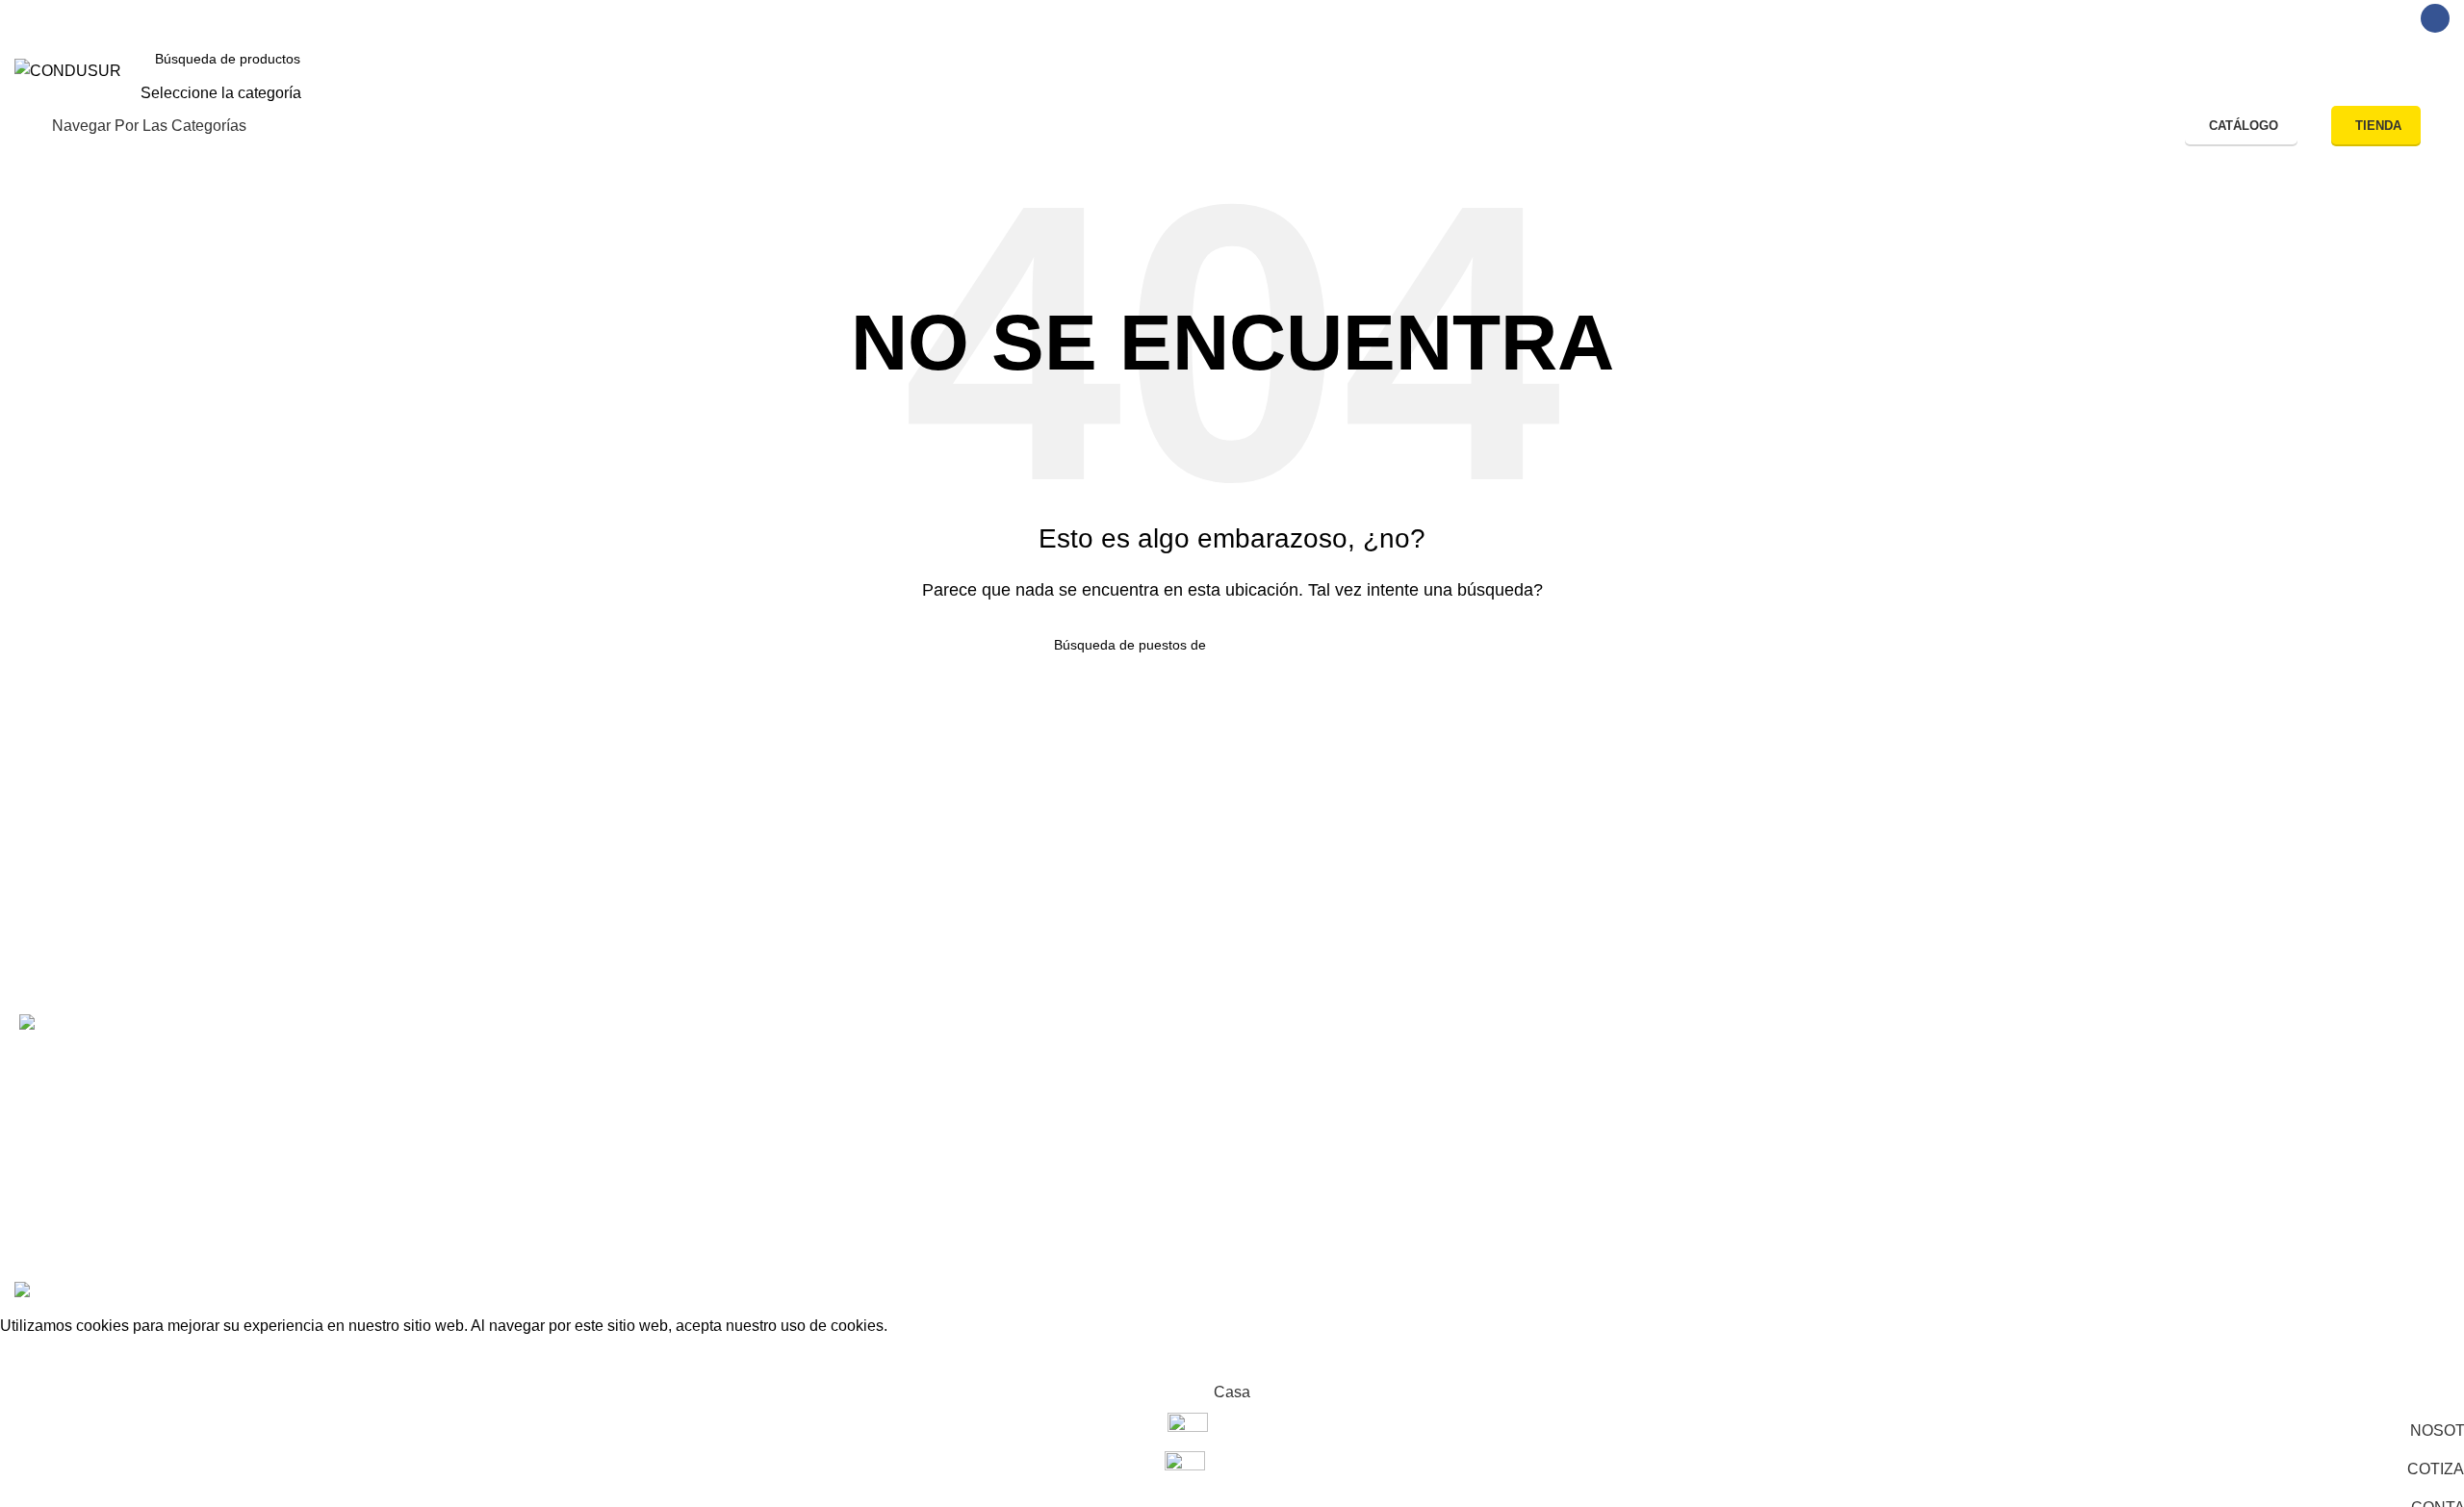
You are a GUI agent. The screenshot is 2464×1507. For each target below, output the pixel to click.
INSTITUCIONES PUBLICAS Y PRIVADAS (1171, 1204)
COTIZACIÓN (576, 1101)
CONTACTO (572, 1068)
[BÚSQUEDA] (2018, 71)
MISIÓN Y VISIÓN (590, 1170)
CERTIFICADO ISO (1582, 1204)
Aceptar (41, 1356)
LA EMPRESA (578, 1136)
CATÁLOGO (2244, 126)
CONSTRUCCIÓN (1085, 1101)
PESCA (1048, 1068)
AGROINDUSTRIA (1086, 1136)
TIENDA (2378, 126)
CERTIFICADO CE (1580, 1068)
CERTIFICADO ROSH (1591, 1101)
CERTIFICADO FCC (1585, 1136)
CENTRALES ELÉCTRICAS (1120, 1170)
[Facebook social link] (2435, 18)
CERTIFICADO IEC (1582, 1170)
